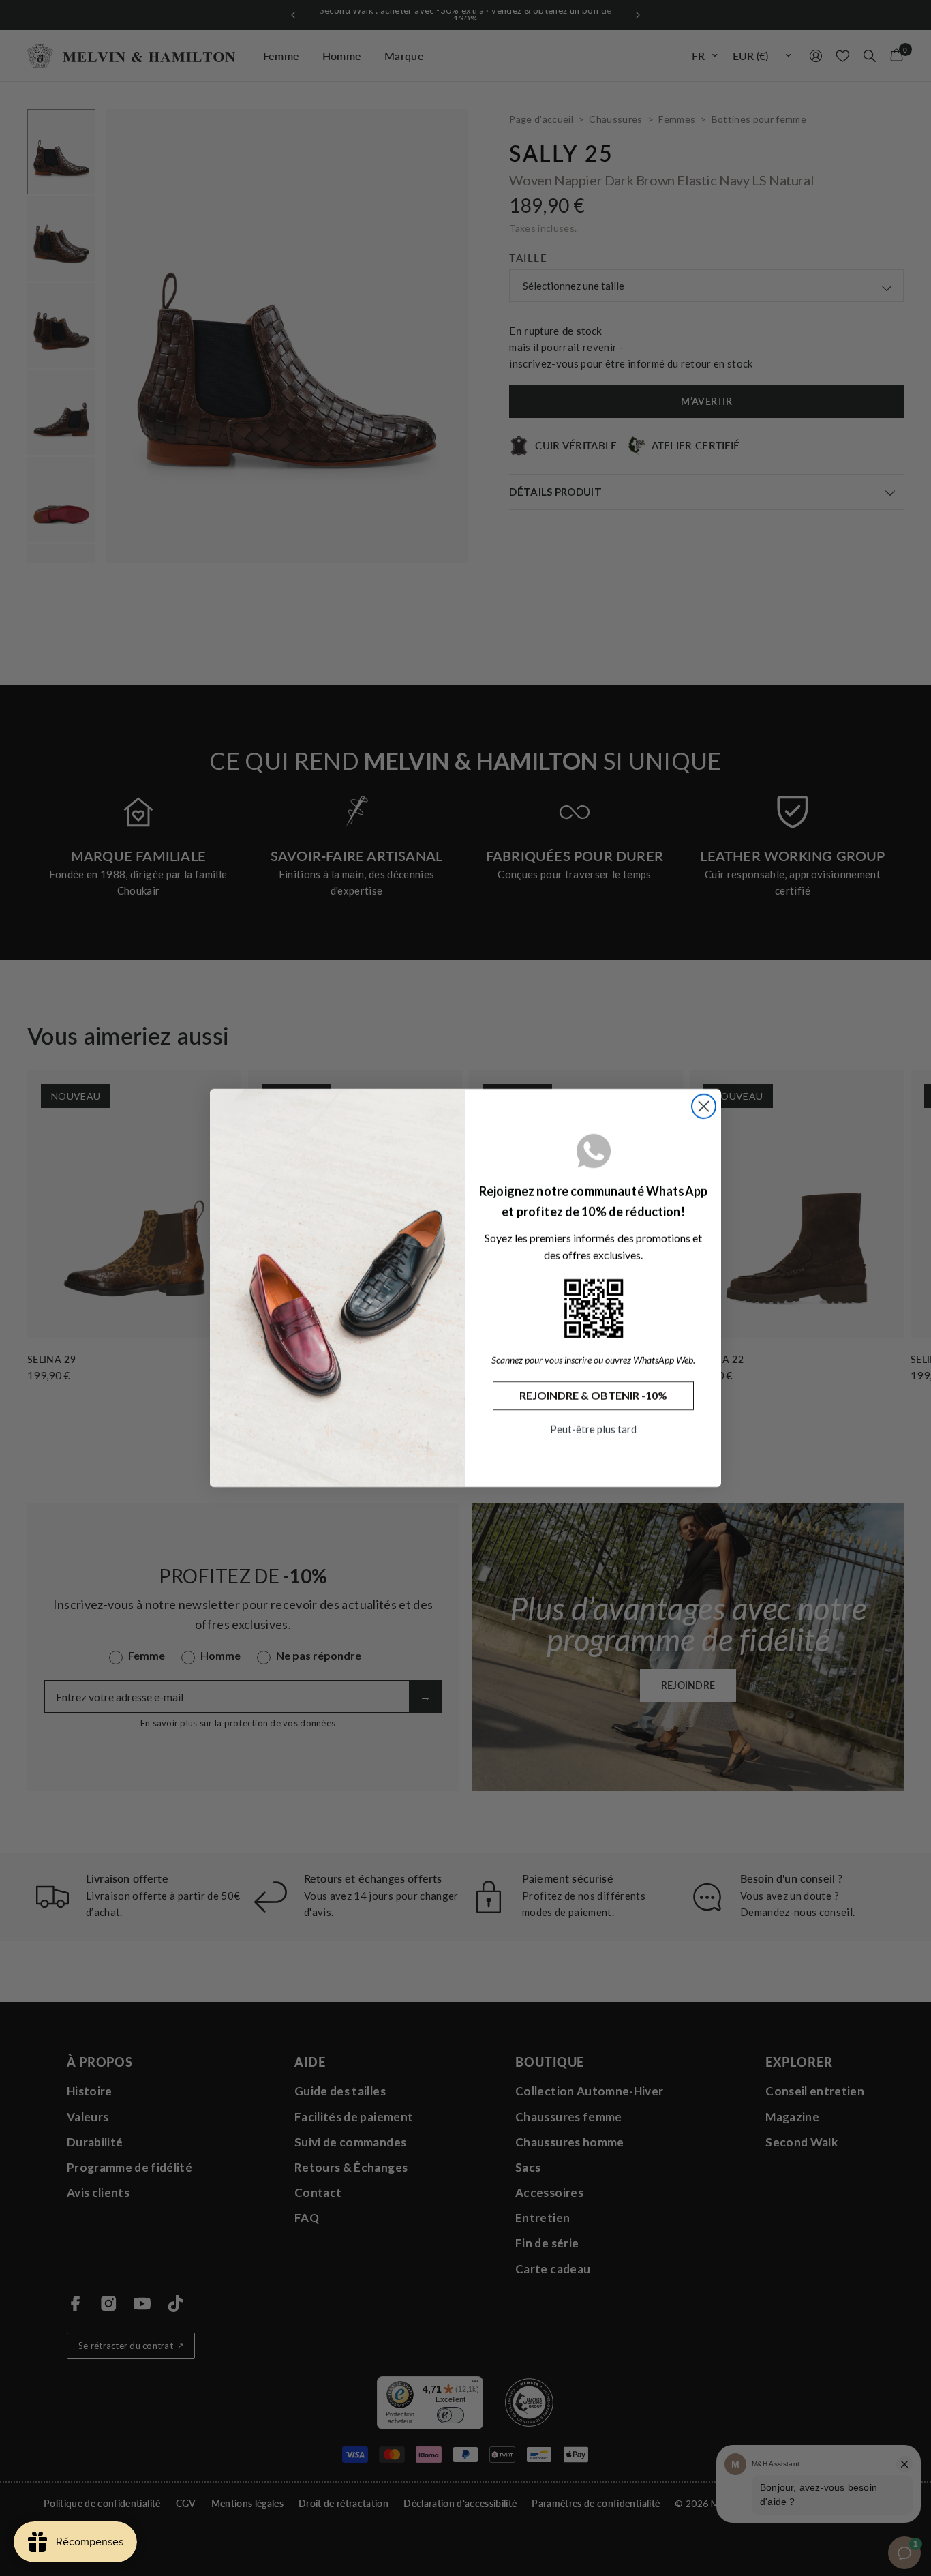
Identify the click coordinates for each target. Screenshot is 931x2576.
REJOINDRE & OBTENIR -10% (593, 1395)
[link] (594, 1308)
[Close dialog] (704, 1106)
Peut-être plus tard (593, 1429)
